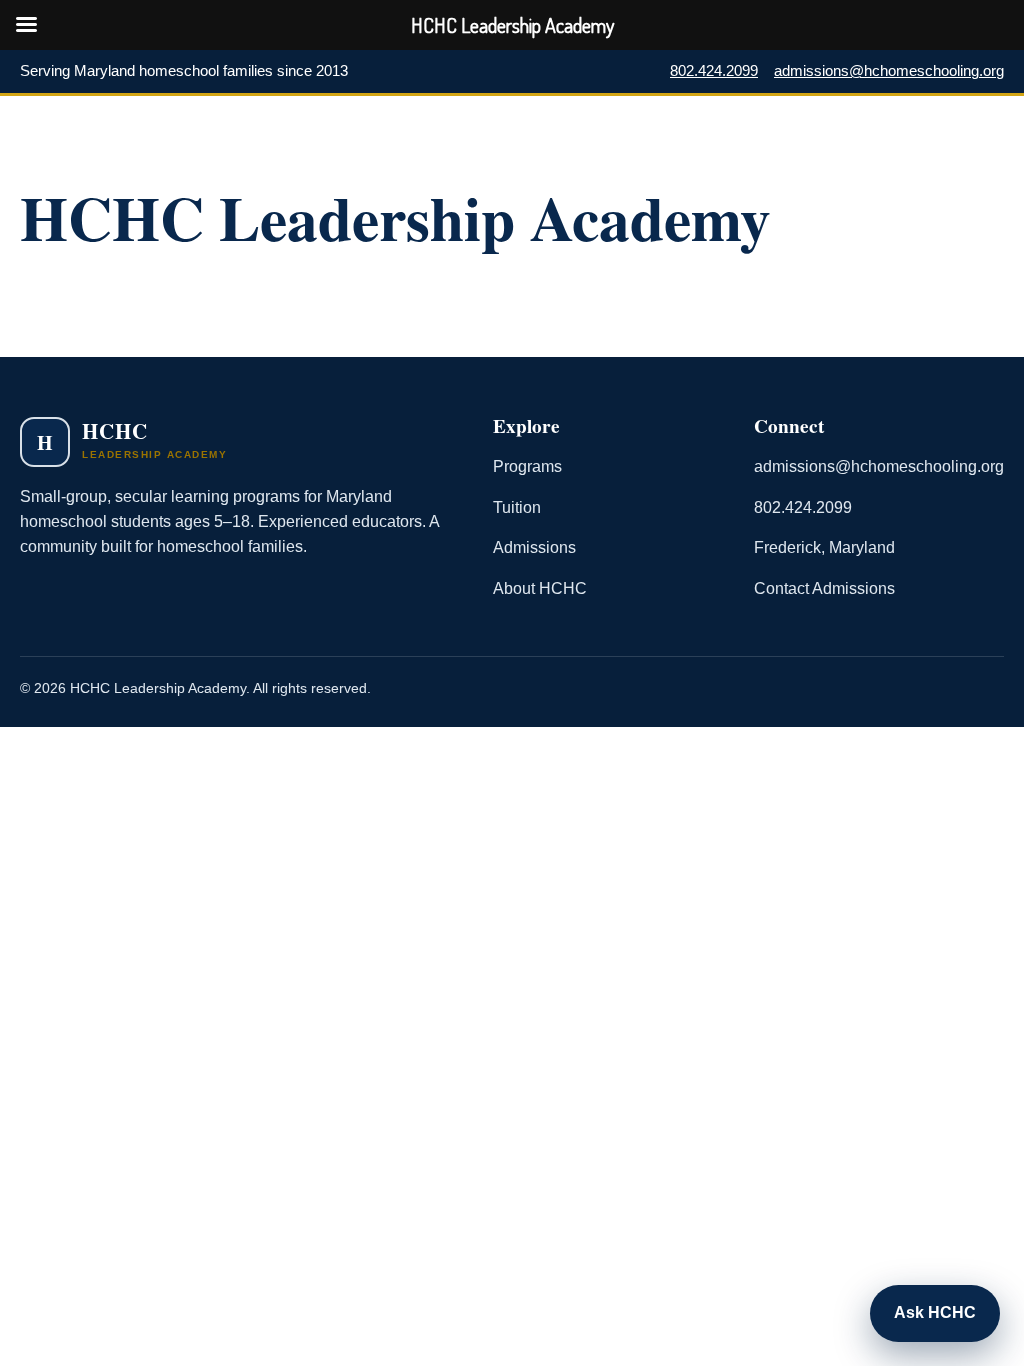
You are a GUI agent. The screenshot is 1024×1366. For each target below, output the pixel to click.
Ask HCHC (935, 1312)
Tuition (517, 507)
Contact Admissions (824, 588)
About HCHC (540, 588)
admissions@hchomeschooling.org (889, 71)
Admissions (534, 547)
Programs (527, 466)
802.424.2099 (714, 71)
